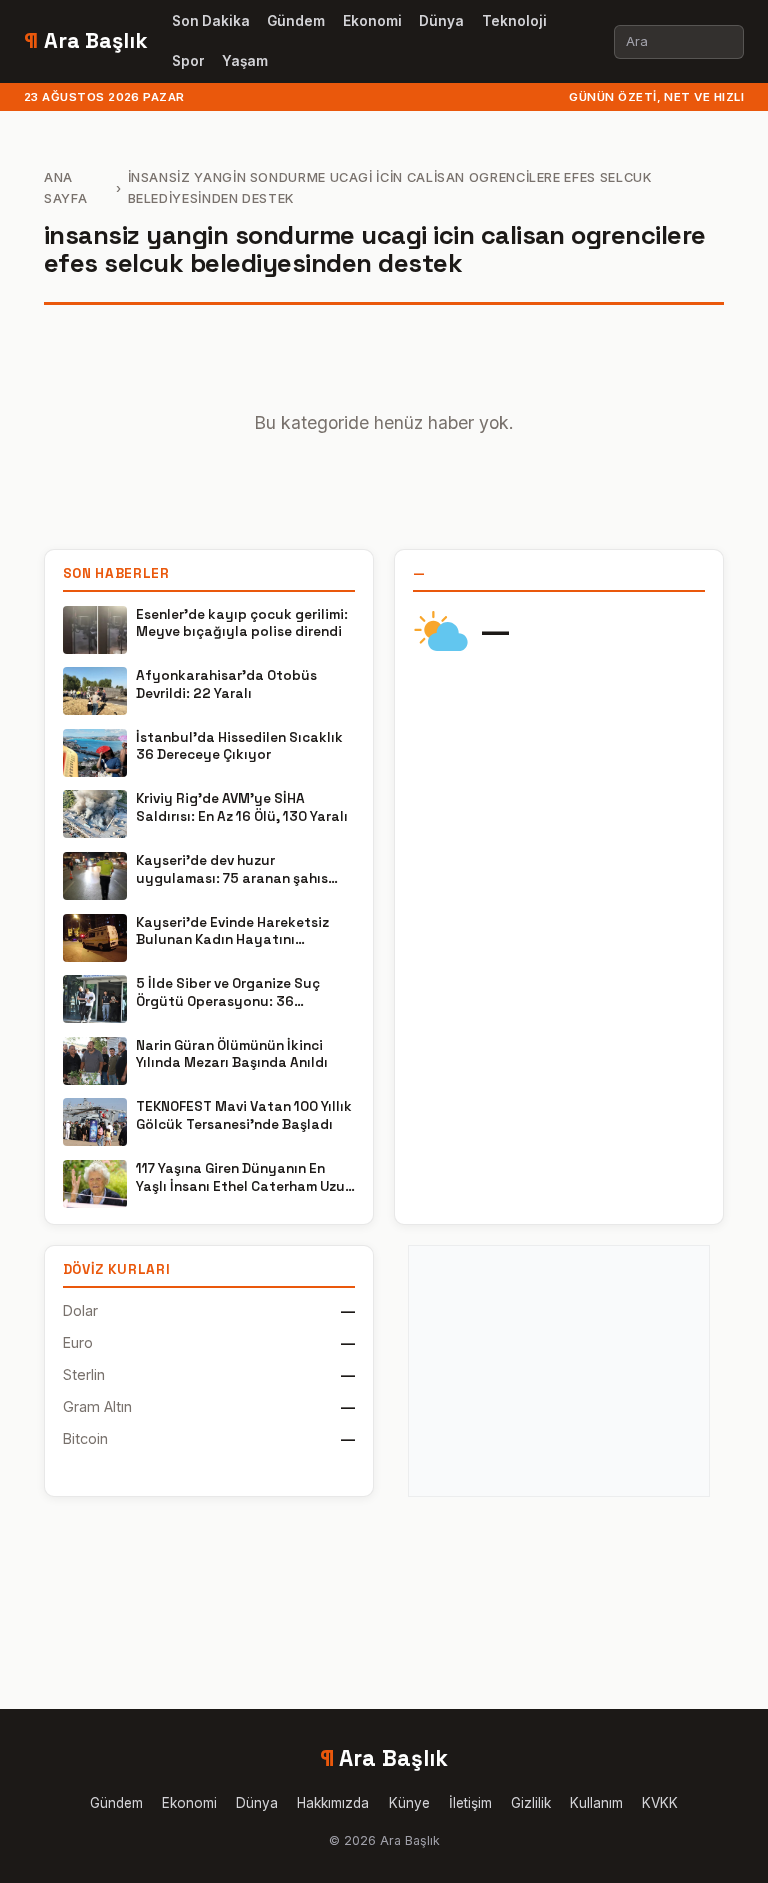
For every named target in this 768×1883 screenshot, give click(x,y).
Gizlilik (531, 1803)
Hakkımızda (333, 1803)
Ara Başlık (86, 40)
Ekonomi (372, 21)
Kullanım (596, 1803)
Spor (188, 61)
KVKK (660, 1803)
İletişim (470, 1803)
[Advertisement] (559, 1371)
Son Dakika (211, 21)
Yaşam (245, 61)
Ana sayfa (65, 187)
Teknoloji (514, 21)
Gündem (296, 21)
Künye (409, 1803)
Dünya (441, 21)
